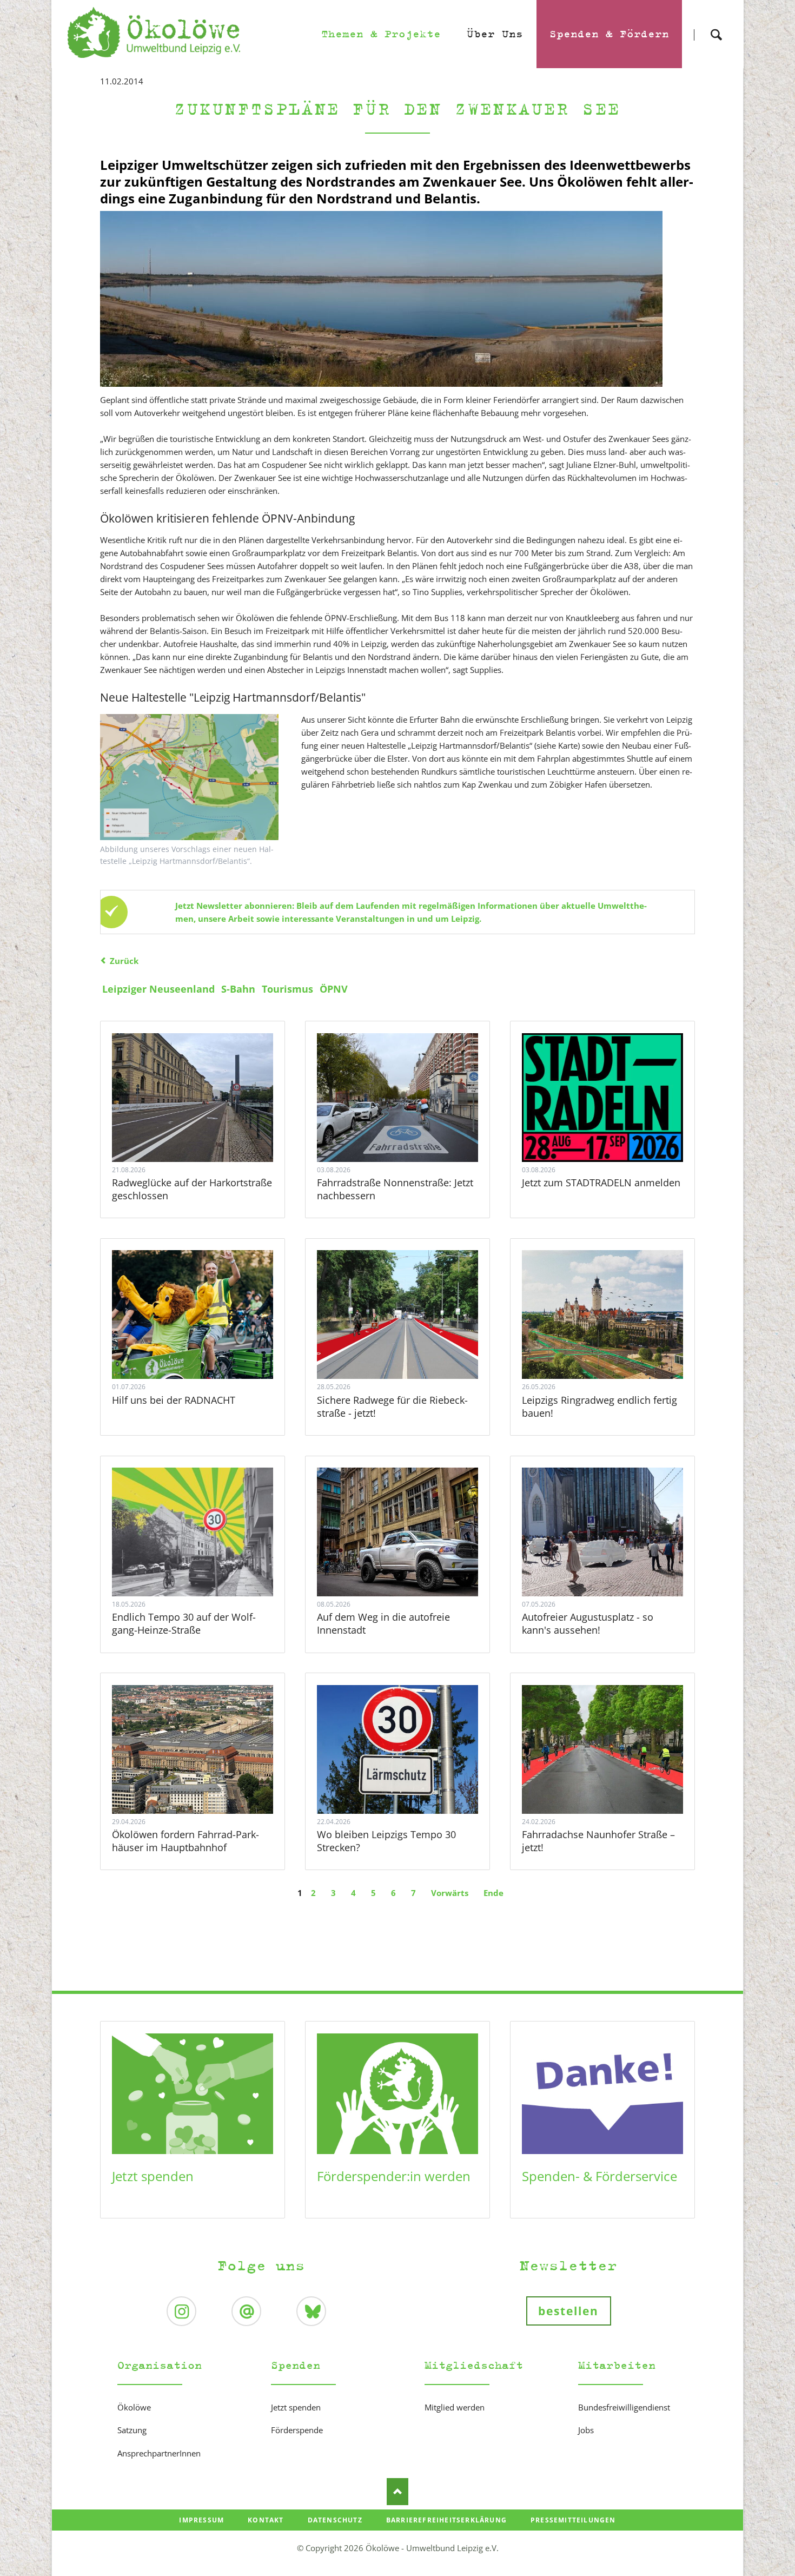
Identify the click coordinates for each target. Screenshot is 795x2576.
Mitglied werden (455, 2407)
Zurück (124, 961)
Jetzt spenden (153, 2176)
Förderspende (297, 2430)
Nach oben (398, 2492)
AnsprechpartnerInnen (159, 2453)
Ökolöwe (134, 2407)
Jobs (586, 2430)
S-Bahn (238, 989)
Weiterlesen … (214, 1127)
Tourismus (287, 989)
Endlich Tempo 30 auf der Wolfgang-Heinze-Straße (184, 1623)
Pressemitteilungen (573, 2520)
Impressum (201, 2520)
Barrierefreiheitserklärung (446, 2520)
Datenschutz (335, 2520)
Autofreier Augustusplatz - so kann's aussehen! (588, 1623)
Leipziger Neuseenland (158, 989)
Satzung (132, 2430)
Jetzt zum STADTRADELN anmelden (601, 1183)
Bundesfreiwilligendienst (624, 2407)
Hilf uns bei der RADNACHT (174, 1400)
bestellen (569, 2311)
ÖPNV (334, 989)
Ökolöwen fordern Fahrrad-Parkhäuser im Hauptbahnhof (186, 1841)
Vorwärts (450, 1893)
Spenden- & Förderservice (599, 2176)
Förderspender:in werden (394, 2176)
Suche (716, 25)
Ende (493, 1893)
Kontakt (266, 2520)
